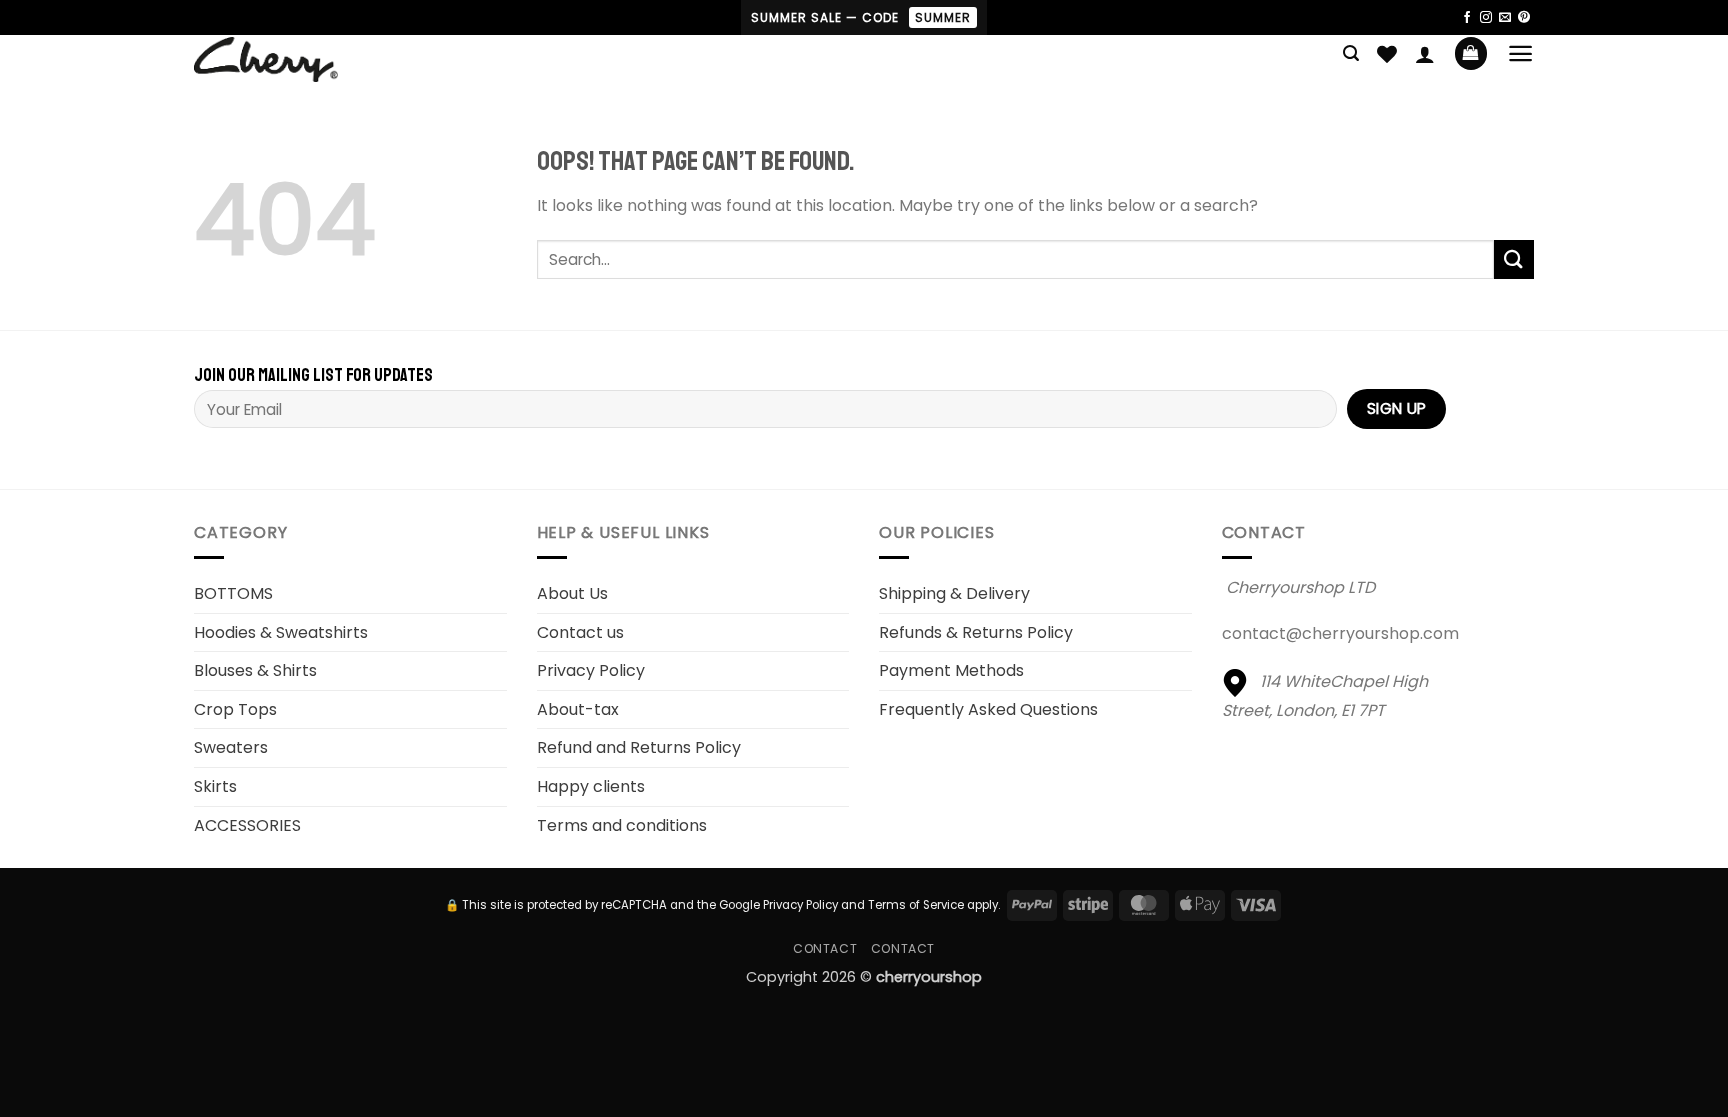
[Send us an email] (1505, 18)
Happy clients (591, 786)
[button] (1351, 53)
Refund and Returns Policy (639, 747)
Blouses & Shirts (255, 670)
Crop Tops (235, 709)
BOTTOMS (233, 593)
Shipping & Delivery (954, 593)
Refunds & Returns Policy (976, 632)
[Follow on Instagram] (1486, 18)
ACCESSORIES (247, 825)
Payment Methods (951, 670)
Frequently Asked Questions (988, 709)
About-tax (578, 709)
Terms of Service (916, 905)
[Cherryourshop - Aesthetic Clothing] (298, 59)
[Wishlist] (1387, 54)
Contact (825, 948)
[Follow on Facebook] (1467, 18)
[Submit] (1514, 259)
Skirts (215, 786)
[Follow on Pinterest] (1524, 18)
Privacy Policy (591, 670)
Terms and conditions (622, 825)
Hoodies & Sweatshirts (281, 632)
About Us (572, 593)
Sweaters (231, 747)
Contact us (580, 632)
